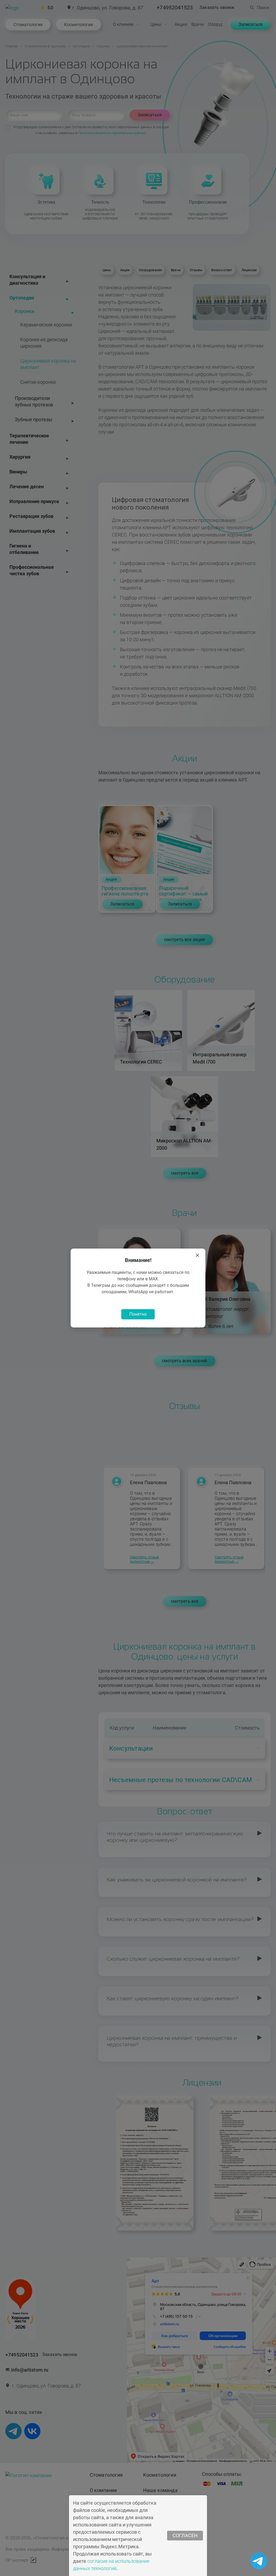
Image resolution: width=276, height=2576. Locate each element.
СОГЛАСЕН (185, 2535)
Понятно (138, 1314)
